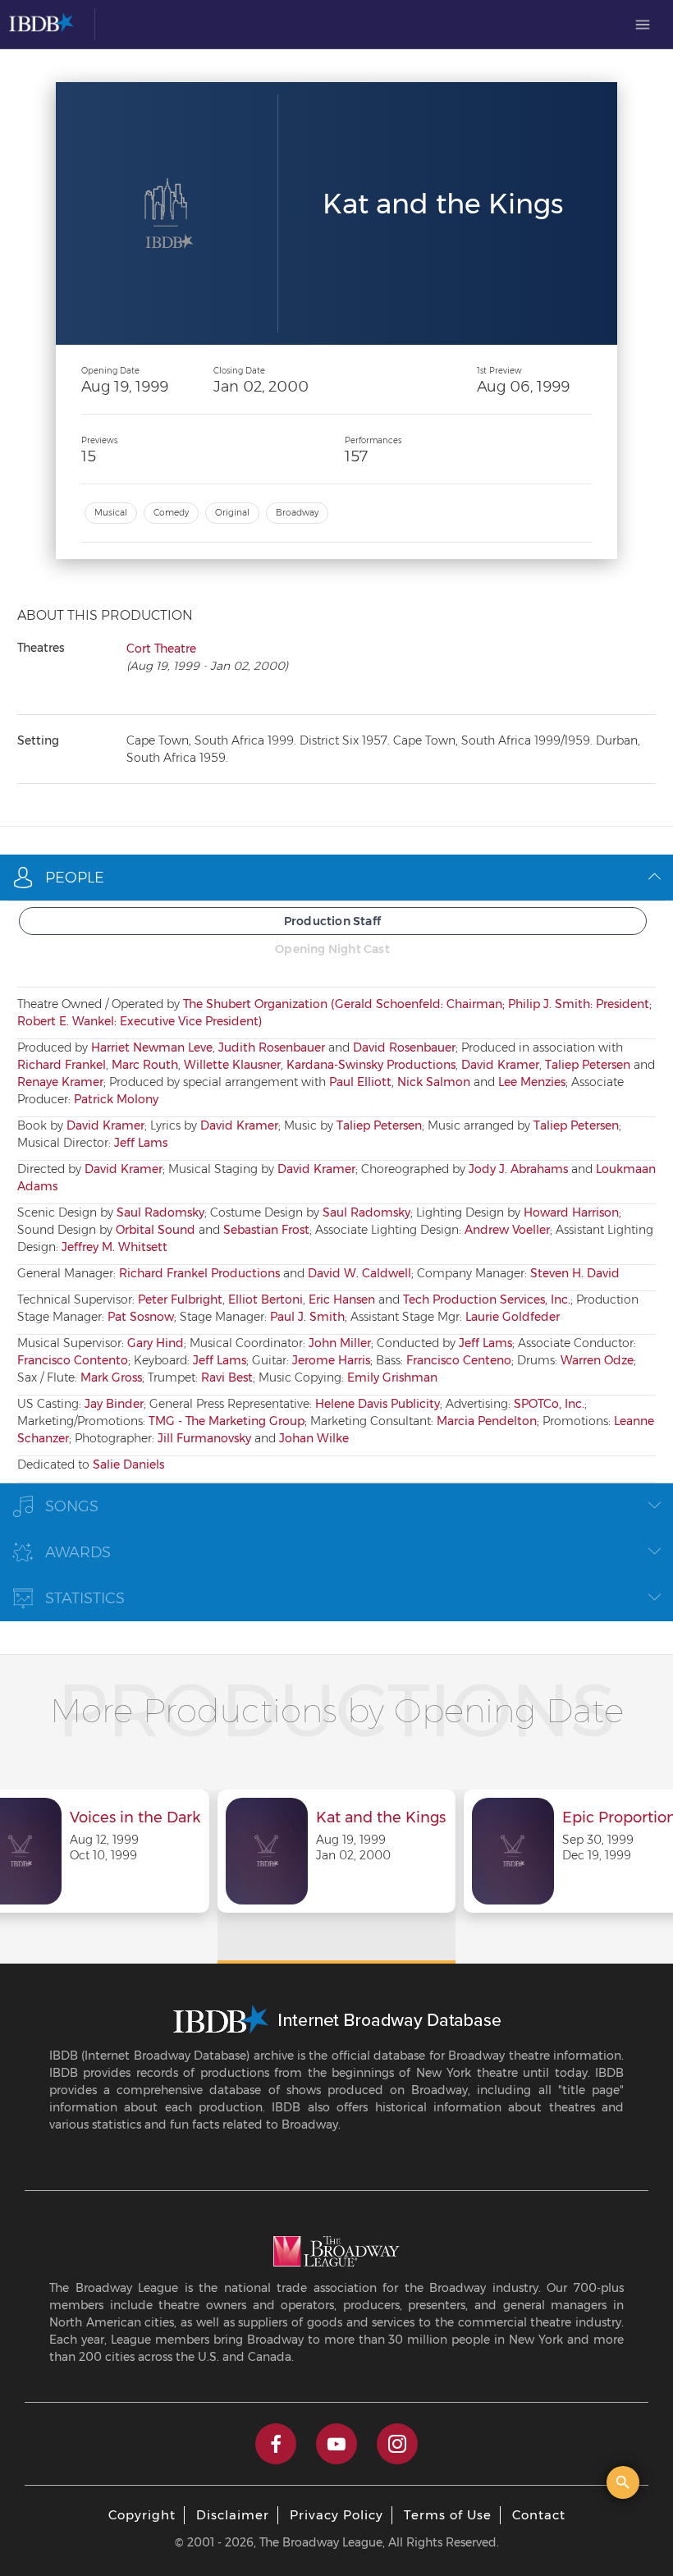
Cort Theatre (161, 649)
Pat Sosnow (141, 1317)
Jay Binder (114, 1404)
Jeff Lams (141, 1143)
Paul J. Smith (307, 1317)
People (75, 878)
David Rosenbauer (404, 1047)
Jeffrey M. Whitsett (114, 1247)
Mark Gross (111, 1377)
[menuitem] (643, 25)
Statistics (85, 1598)
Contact (539, 2515)
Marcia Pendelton (487, 1421)
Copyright (142, 2515)
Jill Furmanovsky (204, 1438)
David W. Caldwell (359, 1273)
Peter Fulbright (180, 1299)
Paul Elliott (360, 1082)
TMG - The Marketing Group (227, 1421)
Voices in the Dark (135, 1818)
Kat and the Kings (381, 1818)
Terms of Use (448, 2515)
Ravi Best (227, 1377)
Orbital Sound (156, 1230)
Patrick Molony (116, 1099)
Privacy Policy (336, 2515)
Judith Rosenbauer (272, 1047)
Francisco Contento (73, 1360)
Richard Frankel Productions (199, 1273)
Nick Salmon (434, 1082)
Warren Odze (597, 1360)
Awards (78, 1552)
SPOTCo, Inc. (549, 1404)
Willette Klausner (232, 1065)
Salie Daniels (128, 1464)
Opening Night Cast (332, 949)
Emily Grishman (392, 1377)
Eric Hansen (342, 1299)
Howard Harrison (571, 1212)
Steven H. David (575, 1273)
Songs (72, 1506)
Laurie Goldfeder (513, 1317)
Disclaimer (233, 2515)
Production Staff (332, 921)
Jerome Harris (331, 1360)
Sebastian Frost (266, 1230)
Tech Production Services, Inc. (487, 1299)
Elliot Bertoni (266, 1299)
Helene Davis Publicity (378, 1404)
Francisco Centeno (459, 1360)
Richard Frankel (62, 1065)
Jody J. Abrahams (518, 1169)
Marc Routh (145, 1065)
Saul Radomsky (160, 1212)
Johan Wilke (314, 1438)
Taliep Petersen (588, 1065)
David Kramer (500, 1065)
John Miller (340, 1343)
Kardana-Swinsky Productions (371, 1065)
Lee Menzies (532, 1082)
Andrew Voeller (507, 1230)
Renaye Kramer (60, 1082)
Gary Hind (156, 1343)
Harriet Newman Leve (152, 1047)
